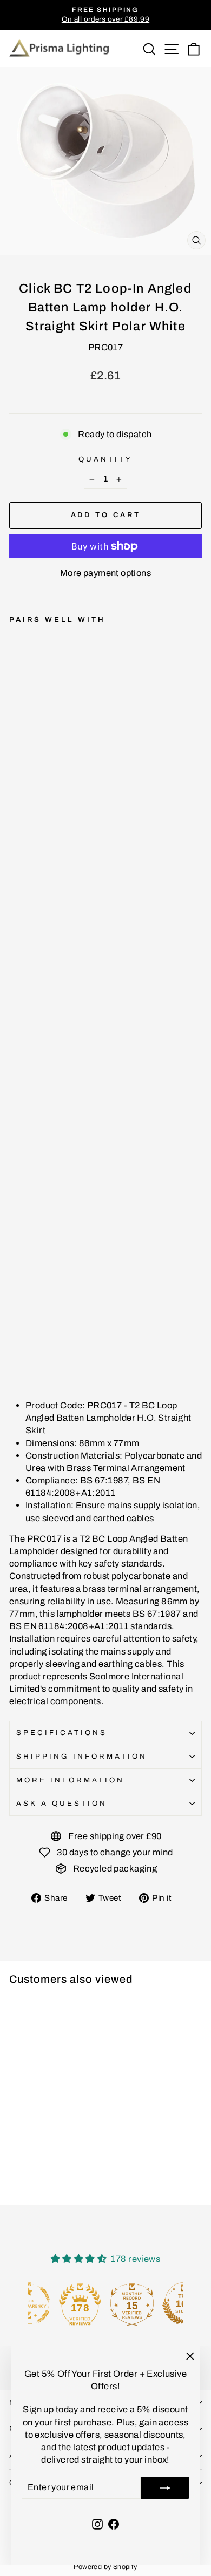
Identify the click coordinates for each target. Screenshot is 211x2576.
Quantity (105, 459)
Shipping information (82, 1756)
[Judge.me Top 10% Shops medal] (157, 2304)
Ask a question (62, 1803)
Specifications (62, 1733)
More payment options (105, 573)
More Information (70, 1780)
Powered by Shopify (105, 2567)
